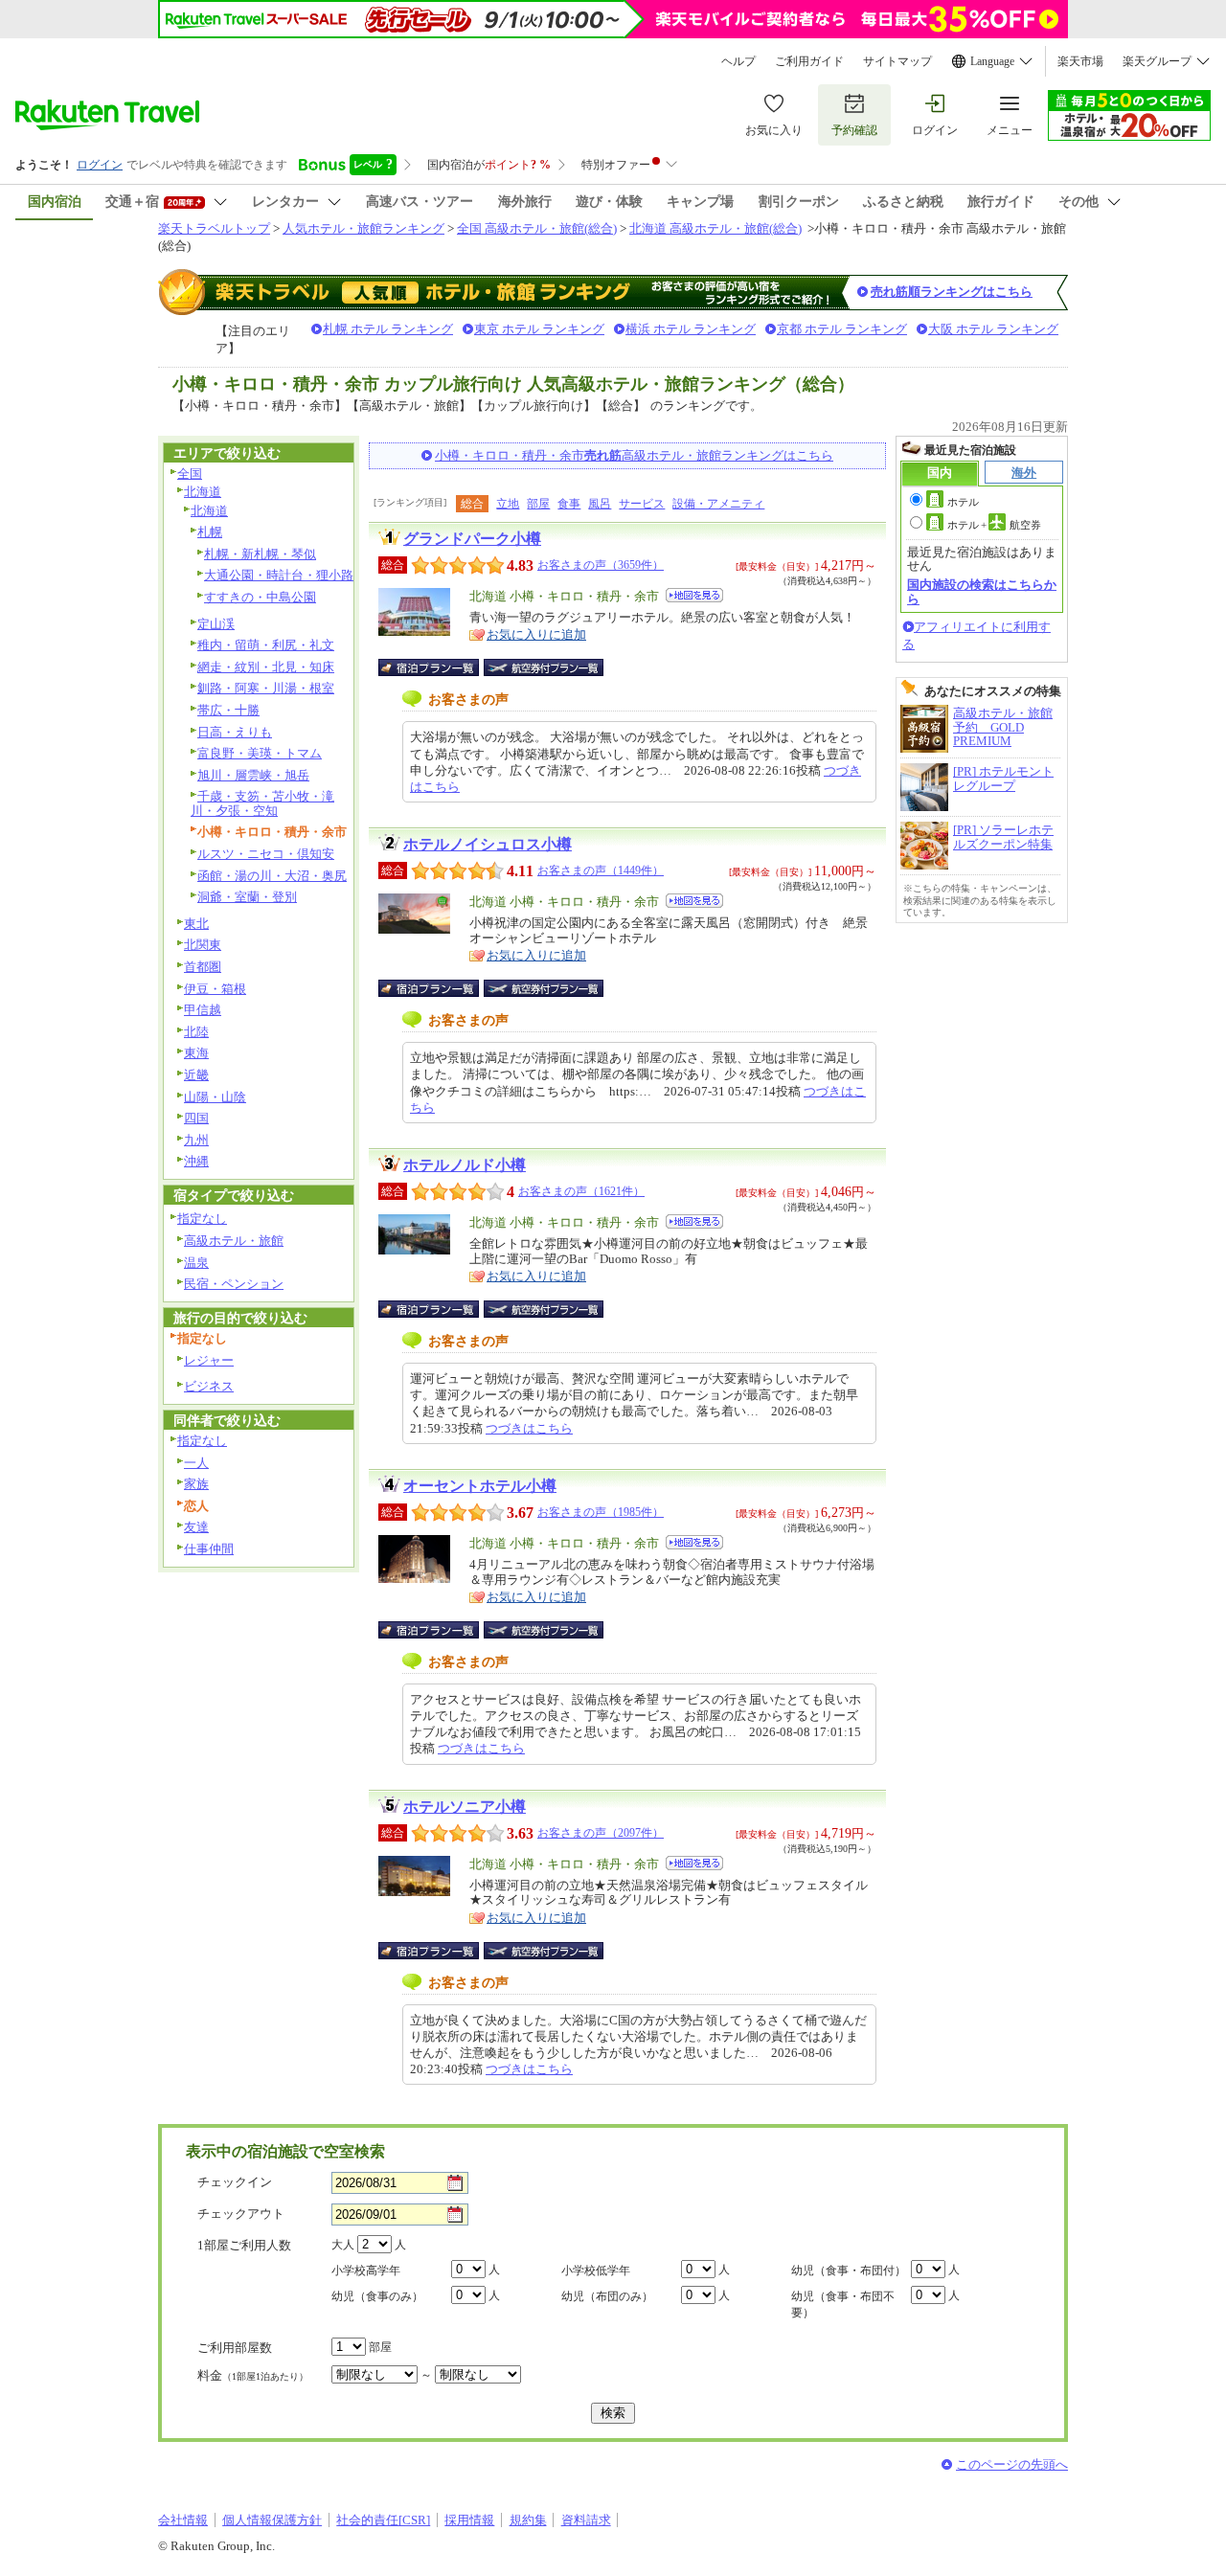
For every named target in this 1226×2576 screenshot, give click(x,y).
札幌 (210, 532)
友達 (196, 1527)
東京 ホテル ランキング (539, 329)
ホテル (963, 502)
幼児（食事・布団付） (849, 2271)
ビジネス (209, 1386)
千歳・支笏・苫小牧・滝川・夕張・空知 (262, 803)
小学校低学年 (596, 2271)
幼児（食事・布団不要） (843, 2305)
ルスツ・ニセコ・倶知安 (266, 854)
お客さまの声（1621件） (581, 1191)
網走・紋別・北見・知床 (266, 667)
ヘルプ (738, 61)
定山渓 (216, 624)
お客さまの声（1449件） (601, 870)
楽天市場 (1080, 61)
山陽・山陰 (215, 1097)
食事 (569, 504)
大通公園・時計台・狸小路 (279, 575)
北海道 (203, 492)
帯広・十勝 (228, 710)
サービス (642, 504)
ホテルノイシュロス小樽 (488, 844)
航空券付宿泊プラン (544, 667)
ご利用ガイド (809, 61)
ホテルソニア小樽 (465, 1807)
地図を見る (694, 595)
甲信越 (203, 1010)
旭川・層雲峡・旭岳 (253, 775)
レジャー (209, 1360)
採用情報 (469, 2520)
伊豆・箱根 (215, 989)
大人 (343, 2245)
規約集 (528, 2520)
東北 (196, 924)
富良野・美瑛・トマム (260, 753)
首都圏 (203, 967)
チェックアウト (241, 2214)
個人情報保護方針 (272, 2520)
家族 (196, 1484)
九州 (196, 1140)
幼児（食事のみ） (377, 2296)
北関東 (203, 945)
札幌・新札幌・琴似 (260, 554)
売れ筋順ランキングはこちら (952, 292)
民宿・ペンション (234, 1284)
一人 (196, 1463)
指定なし (202, 1219)
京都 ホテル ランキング (842, 329)
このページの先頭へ (1012, 2464)
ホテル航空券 (994, 525)
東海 (196, 1053)
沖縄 (196, 1161)
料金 (253, 2375)
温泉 (196, 1263)
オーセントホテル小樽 (480, 1486)
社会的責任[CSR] (383, 2520)
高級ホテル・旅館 (234, 1241)
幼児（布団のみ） (607, 2296)
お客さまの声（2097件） (601, 1833)
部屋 (538, 504)
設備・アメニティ (718, 504)
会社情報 (183, 2520)
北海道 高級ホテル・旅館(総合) (715, 228)
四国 (196, 1118)
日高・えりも (235, 732)
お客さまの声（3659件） (601, 565)
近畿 (196, 1075)
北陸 (196, 1032)
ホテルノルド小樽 (465, 1165)
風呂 (600, 504)
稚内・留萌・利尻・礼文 (266, 645)
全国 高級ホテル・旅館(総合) (537, 228)
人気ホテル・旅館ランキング (363, 228)
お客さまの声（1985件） (601, 1512)
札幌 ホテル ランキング (388, 329)
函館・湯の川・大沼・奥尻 (272, 876)
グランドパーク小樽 (472, 539)
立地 (508, 504)
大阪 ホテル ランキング (993, 329)
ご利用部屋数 (235, 2348)
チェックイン (235, 2182)
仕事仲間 (209, 1549)
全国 (190, 474)
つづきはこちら (529, 1428)
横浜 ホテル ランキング (691, 329)
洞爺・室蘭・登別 (247, 897)
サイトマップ (897, 61)
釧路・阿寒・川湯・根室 (266, 688)
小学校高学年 (366, 2271)
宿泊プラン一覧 (438, 667)
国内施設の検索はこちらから (982, 591)
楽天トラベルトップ (214, 228)
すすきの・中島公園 (260, 597)
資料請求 (586, 2520)
